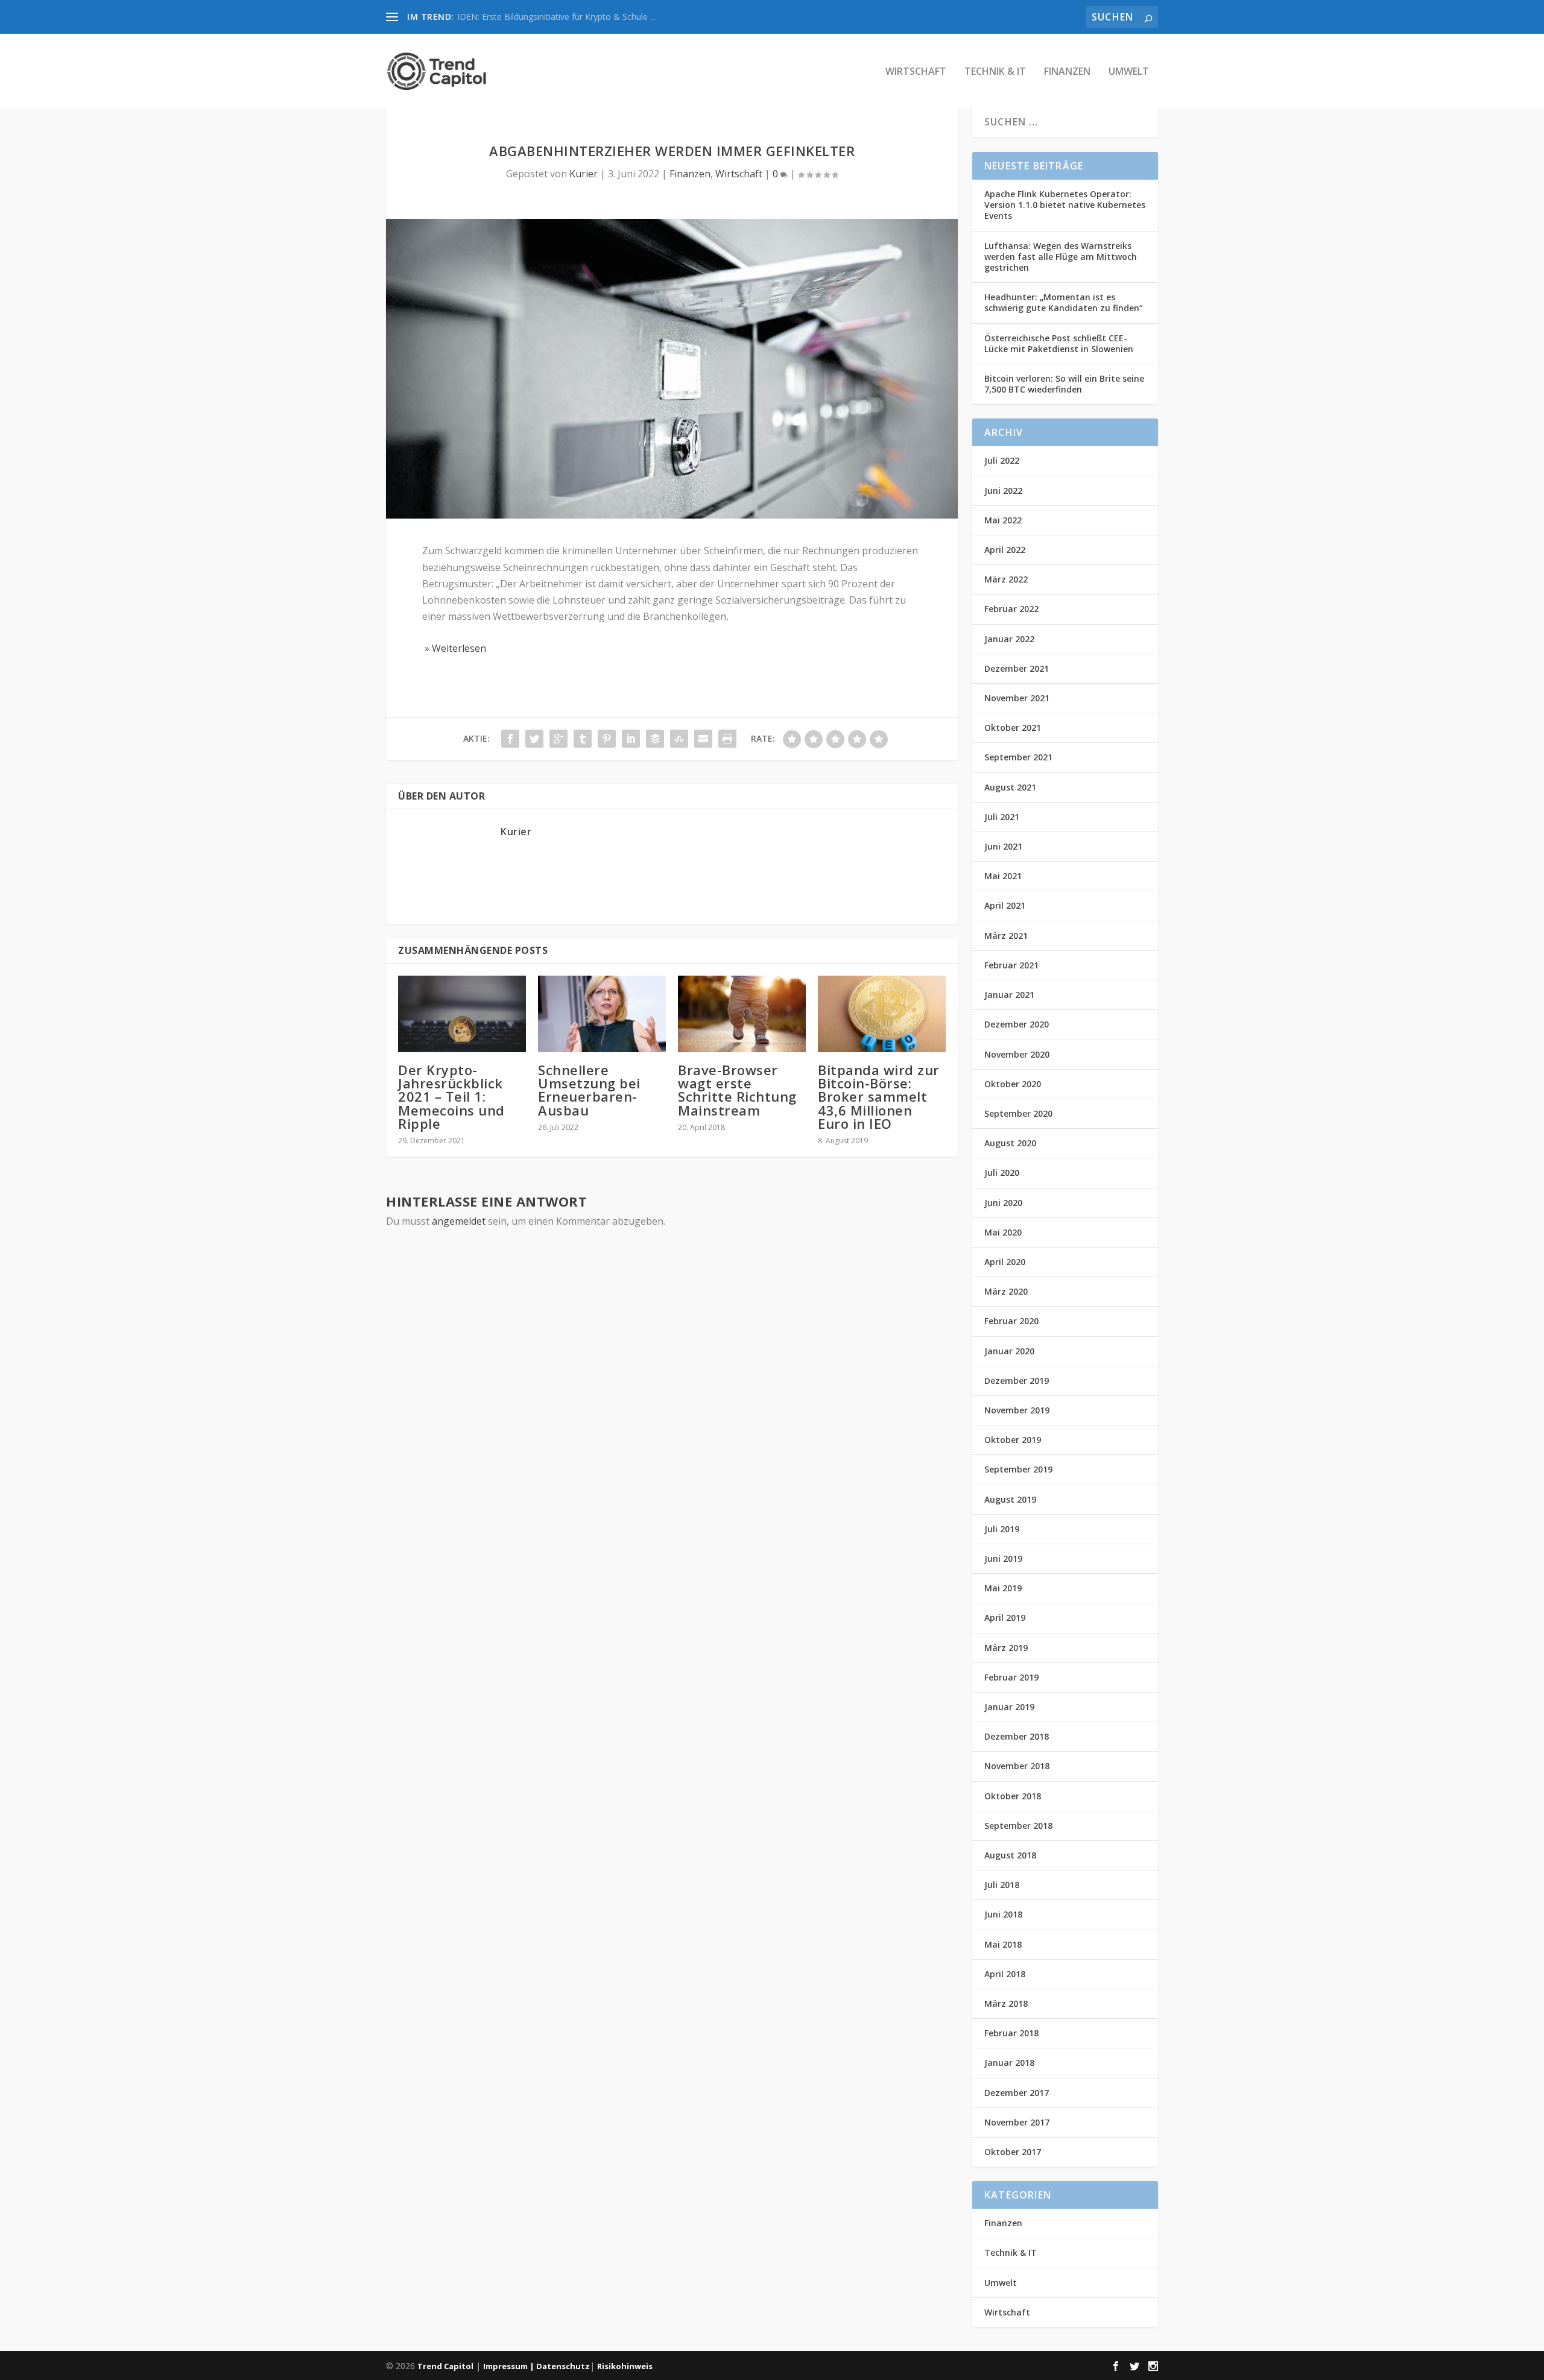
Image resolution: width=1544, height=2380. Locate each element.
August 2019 (1010, 1499)
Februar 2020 (1011, 1321)
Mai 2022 (1003, 520)
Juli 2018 (1002, 1885)
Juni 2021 (1003, 846)
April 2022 (1005, 550)
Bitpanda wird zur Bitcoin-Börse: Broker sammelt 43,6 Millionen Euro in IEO (879, 1097)
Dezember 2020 (1017, 1024)
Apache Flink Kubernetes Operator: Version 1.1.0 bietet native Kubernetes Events (1065, 205)
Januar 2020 (1009, 1351)
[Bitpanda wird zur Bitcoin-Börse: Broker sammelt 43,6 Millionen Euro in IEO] (882, 1014)
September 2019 (1018, 1469)
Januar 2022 (1009, 639)
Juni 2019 (1003, 1558)
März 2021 (1006, 936)
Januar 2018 (1009, 2063)
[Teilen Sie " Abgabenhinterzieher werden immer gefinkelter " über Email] (703, 739)
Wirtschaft (916, 72)
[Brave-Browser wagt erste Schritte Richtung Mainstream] (742, 1014)
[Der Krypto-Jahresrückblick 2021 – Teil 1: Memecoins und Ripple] (462, 1014)
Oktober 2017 (1013, 2152)
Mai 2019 (1003, 1588)
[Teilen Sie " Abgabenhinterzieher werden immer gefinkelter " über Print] (727, 739)
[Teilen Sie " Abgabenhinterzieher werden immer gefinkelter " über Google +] (558, 739)
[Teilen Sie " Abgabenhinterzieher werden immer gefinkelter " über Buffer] (655, 739)
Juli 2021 (1002, 817)
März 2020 (1006, 1291)
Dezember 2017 (1017, 2093)
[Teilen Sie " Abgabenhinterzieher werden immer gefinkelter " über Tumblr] (583, 739)
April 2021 (1005, 905)
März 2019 (1006, 1648)
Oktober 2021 (1013, 728)
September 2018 (1018, 1826)
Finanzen (1067, 72)
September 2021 (1018, 757)
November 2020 (1017, 1054)
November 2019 (1017, 1410)
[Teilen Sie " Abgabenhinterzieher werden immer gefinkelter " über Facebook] (510, 739)
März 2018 (1006, 2003)
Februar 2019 (1011, 1677)
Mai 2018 (1003, 1944)
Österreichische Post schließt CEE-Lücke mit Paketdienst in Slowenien (1059, 343)
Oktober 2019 (1013, 1440)
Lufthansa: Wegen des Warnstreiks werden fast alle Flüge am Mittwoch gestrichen (1061, 257)
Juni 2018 (1003, 1914)
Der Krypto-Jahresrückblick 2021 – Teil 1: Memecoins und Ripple (451, 1097)
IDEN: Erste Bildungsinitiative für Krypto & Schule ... (556, 17)
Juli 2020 (1002, 1173)
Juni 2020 (1003, 1203)
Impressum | (510, 2366)
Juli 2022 (1002, 460)
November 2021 (1017, 698)
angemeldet (459, 1221)
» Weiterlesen (454, 648)
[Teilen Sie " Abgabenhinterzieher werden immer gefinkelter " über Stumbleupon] (679, 739)
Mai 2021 (1003, 876)
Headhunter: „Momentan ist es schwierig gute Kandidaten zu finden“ (1064, 302)
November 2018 (1017, 1766)
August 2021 (1010, 787)
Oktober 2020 (1013, 1084)
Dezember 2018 (1017, 1736)
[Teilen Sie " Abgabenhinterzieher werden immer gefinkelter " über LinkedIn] (631, 739)
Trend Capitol (445, 2366)
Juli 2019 (1002, 1529)
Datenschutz (563, 2366)
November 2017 (1017, 2122)
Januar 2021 (1009, 995)
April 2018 (1005, 1974)
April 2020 (1005, 1262)
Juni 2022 (1003, 491)
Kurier (584, 174)
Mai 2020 (1003, 1232)
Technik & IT (995, 72)
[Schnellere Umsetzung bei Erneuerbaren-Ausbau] (602, 1014)
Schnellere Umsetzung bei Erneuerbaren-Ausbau (589, 1090)
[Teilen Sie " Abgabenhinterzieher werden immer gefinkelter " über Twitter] (534, 739)
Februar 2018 (1011, 2033)
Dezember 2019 (1017, 1381)
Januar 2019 (1009, 1707)
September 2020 (1018, 1113)
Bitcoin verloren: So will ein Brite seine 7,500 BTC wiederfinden (1064, 384)
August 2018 (1010, 1855)
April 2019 (1005, 1618)
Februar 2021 (1011, 965)
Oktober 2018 (1013, 1796)
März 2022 (1006, 579)
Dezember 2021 (1017, 668)
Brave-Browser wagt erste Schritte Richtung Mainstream (737, 1090)
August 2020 (1010, 1143)
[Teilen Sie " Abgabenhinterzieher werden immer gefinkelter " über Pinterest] (607, 739)
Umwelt (1129, 72)
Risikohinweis (625, 2366)
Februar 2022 (1011, 609)
